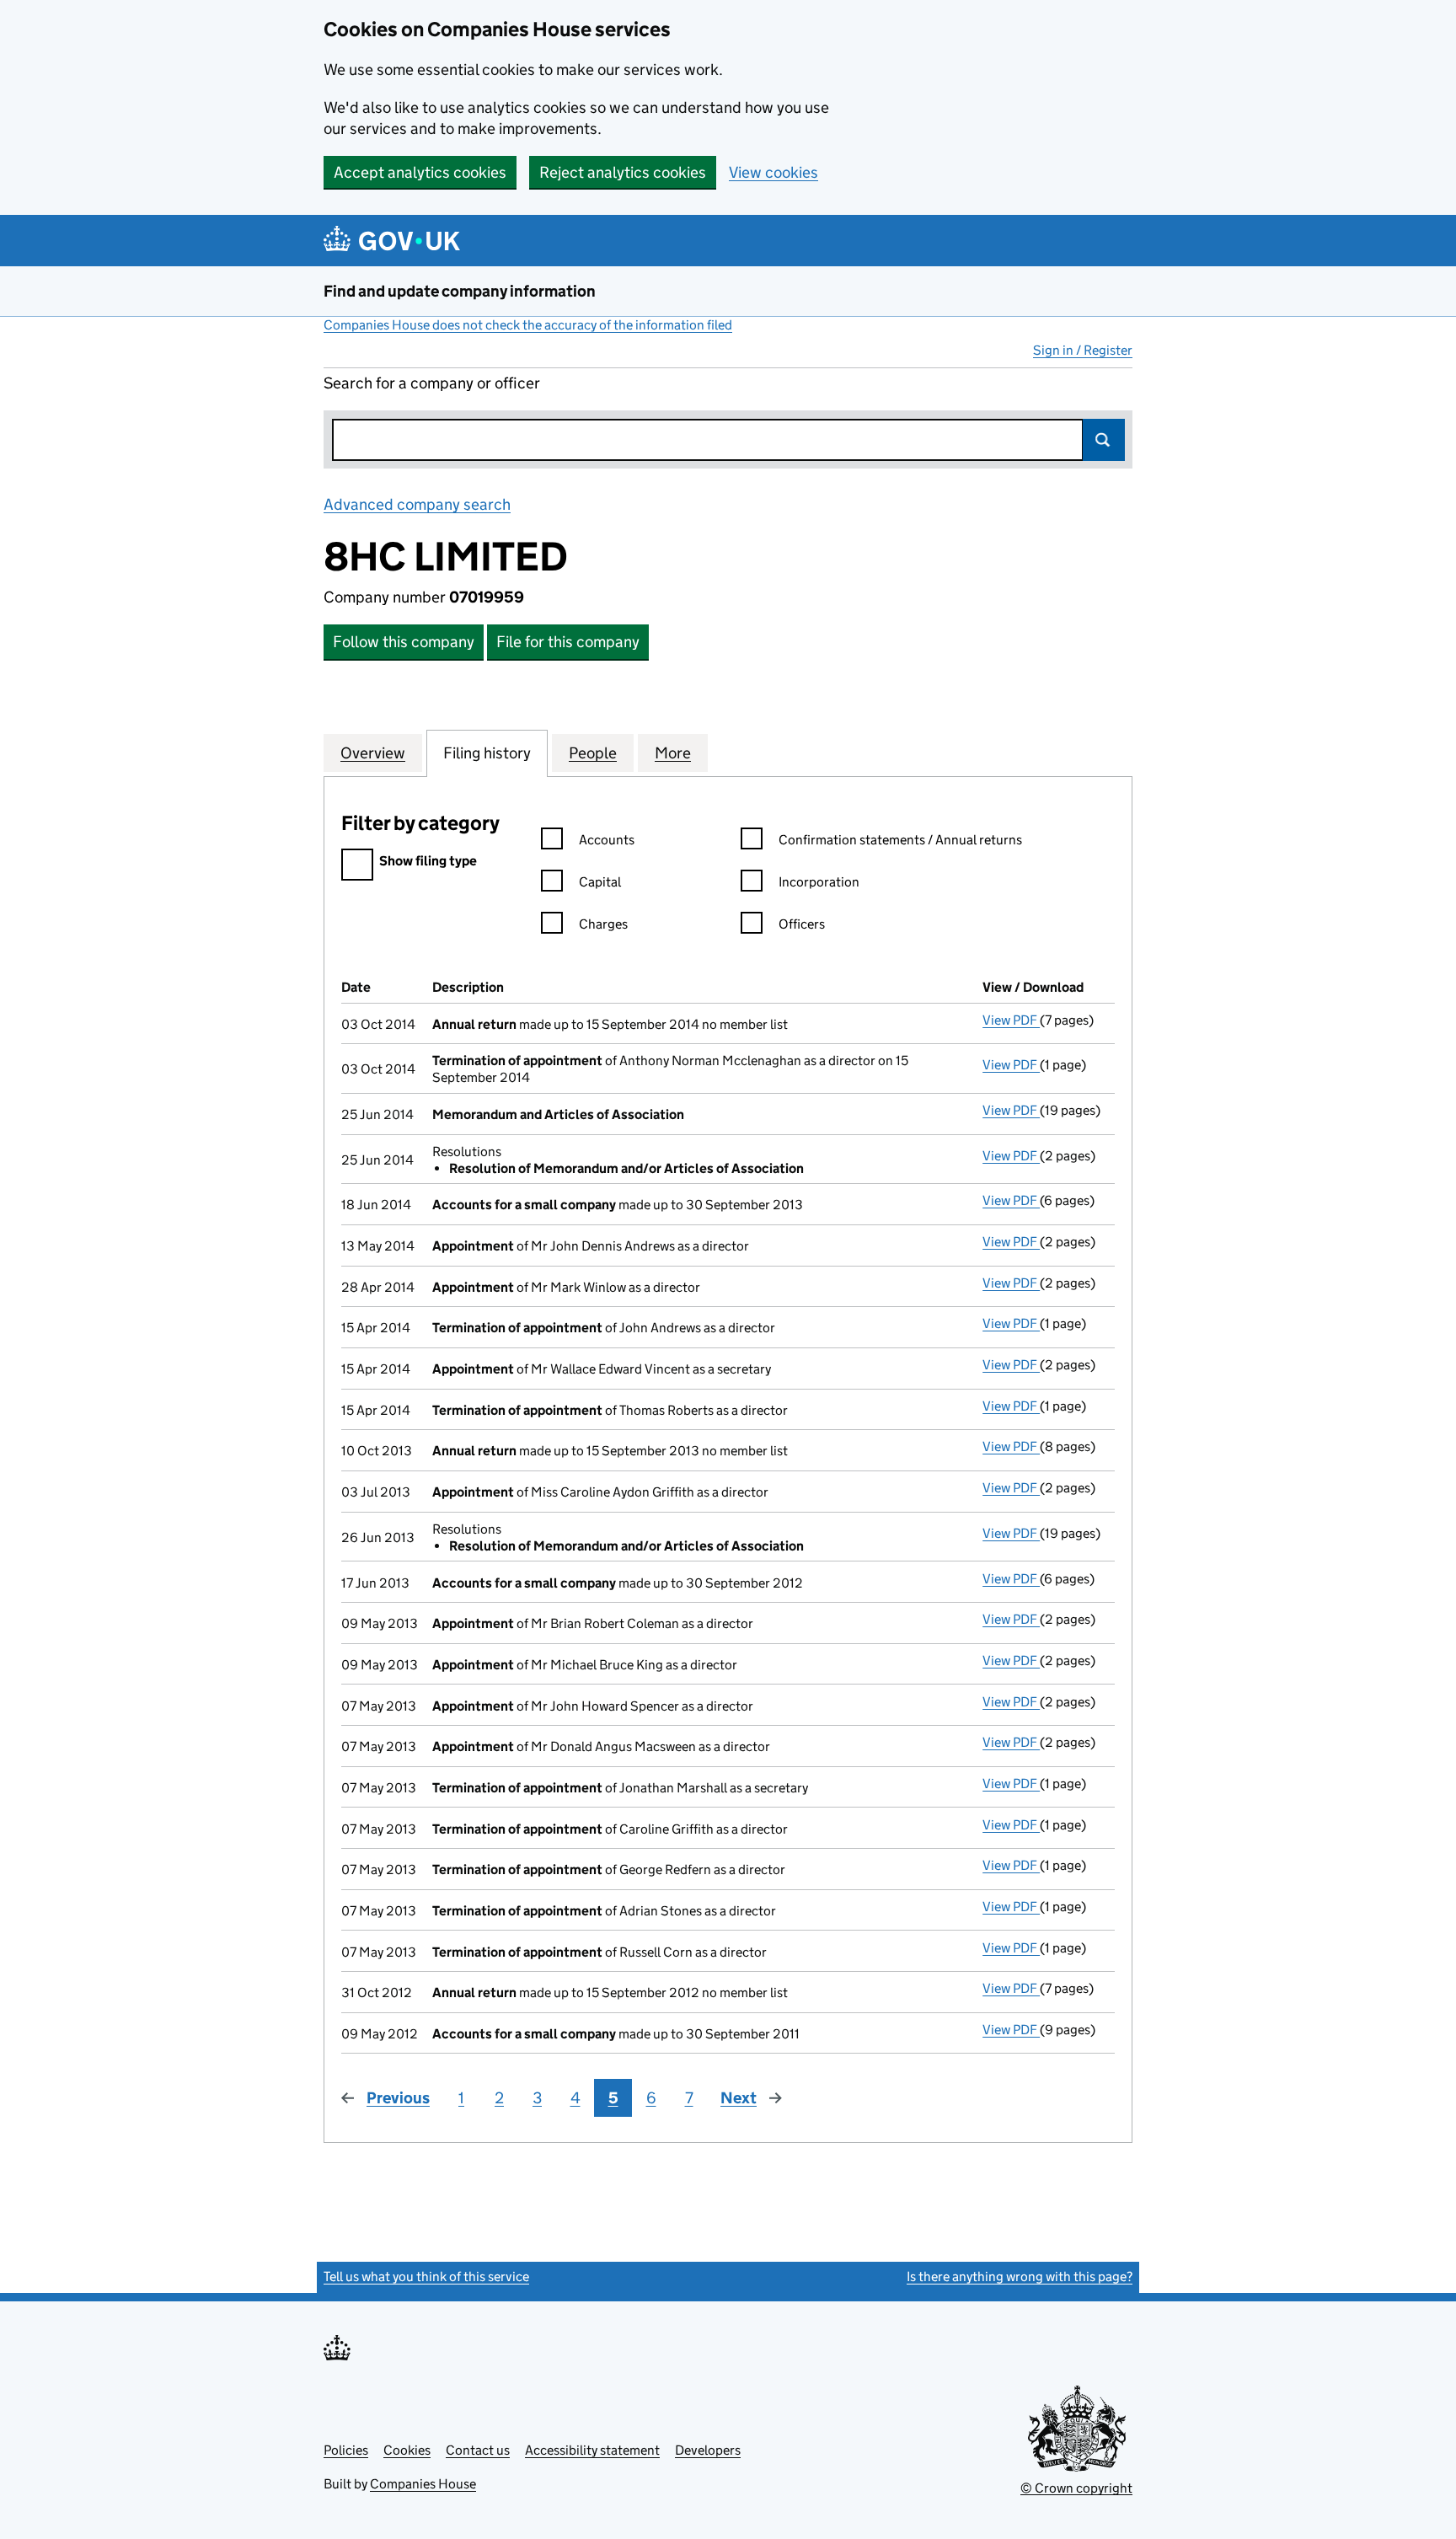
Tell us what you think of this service (426, 2277)
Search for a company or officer (432, 383)
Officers (802, 924)
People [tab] (593, 753)
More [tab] (673, 753)
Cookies (407, 2450)
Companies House (423, 2484)
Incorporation (819, 882)
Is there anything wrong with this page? (1020, 2277)
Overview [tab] (373, 753)
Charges (603, 924)
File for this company (568, 642)
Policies (346, 2450)
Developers (708, 2450)
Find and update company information (460, 291)
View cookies (773, 172)
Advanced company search (417, 504)
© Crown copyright (1076, 2488)
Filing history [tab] (487, 753)
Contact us (478, 2450)
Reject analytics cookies (623, 172)
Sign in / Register (1083, 350)
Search (1104, 440)
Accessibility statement (592, 2450)
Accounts (607, 840)
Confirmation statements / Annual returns (900, 840)
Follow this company (404, 642)
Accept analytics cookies (420, 172)
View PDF (1011, 1020)
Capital (600, 882)
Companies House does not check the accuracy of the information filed (528, 325)
